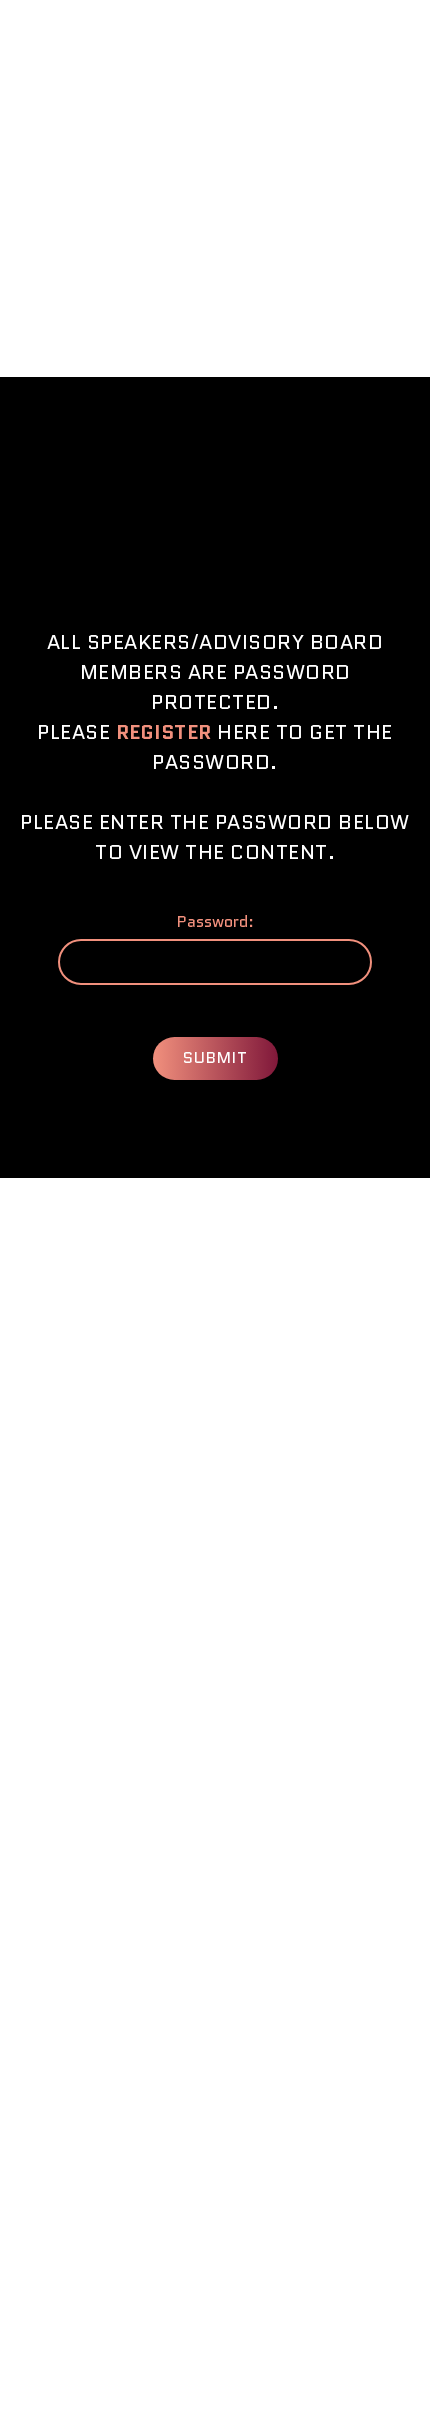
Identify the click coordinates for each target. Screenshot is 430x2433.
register (164, 732)
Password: (215, 922)
